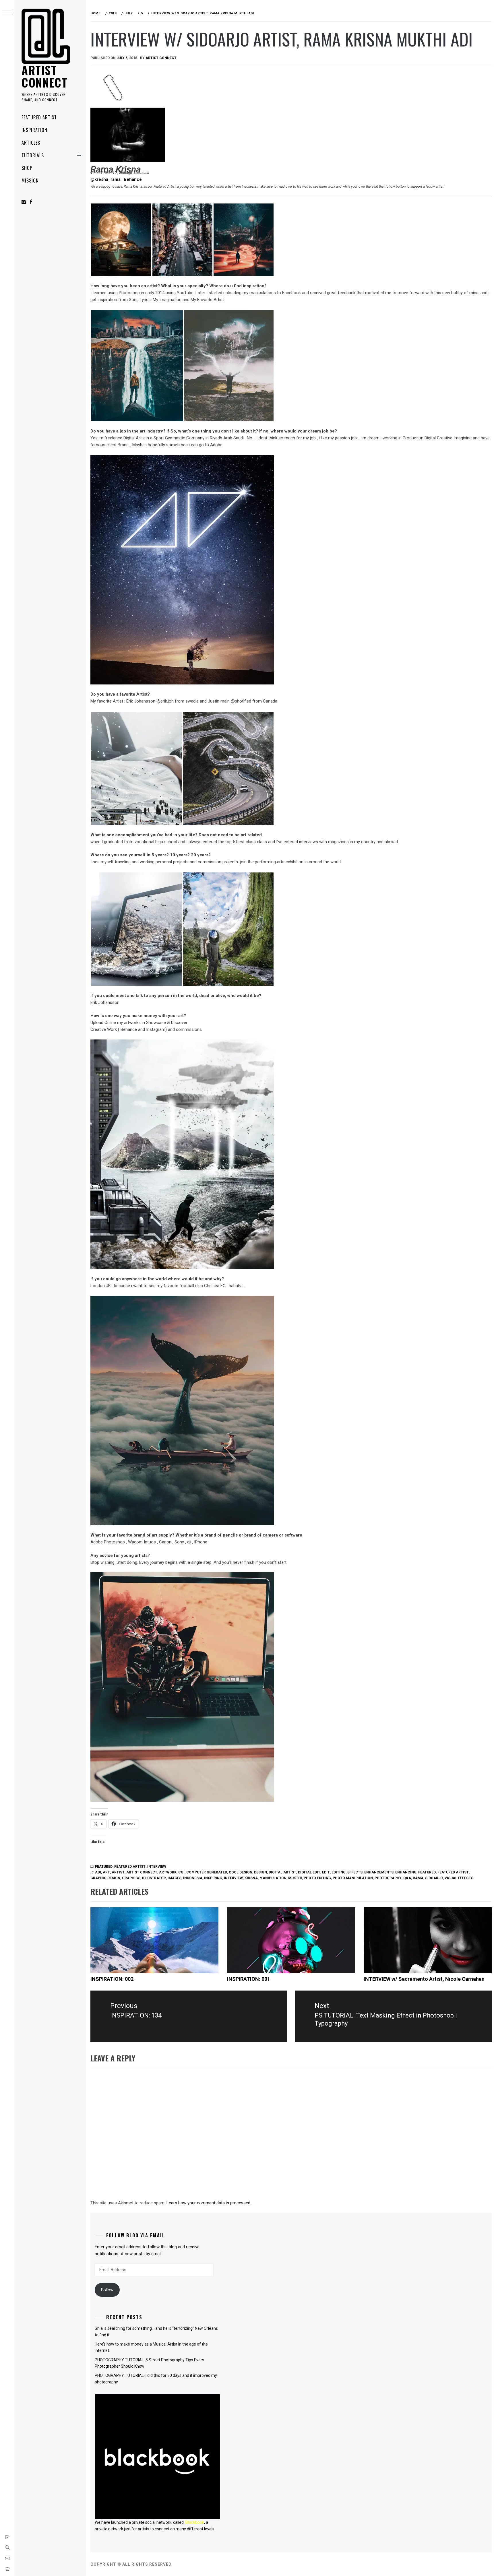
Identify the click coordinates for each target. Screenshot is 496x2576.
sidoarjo (434, 1878)
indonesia (193, 1878)
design (260, 1872)
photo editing (317, 1878)
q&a (407, 1878)
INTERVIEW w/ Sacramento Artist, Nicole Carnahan (424, 1979)
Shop (27, 168)
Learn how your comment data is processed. (209, 2203)
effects (355, 1872)
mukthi (295, 1878)
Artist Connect (44, 76)
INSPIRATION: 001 (249, 1979)
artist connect (142, 1872)
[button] (121, 240)
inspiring (213, 1878)
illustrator (154, 1878)
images (175, 1878)
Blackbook (195, 2522)
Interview (157, 1867)
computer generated (207, 1872)
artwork (168, 1872)
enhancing (406, 1872)
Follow (107, 2290)
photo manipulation (353, 1878)
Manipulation (273, 1878)
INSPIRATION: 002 (112, 1979)
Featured (104, 1867)
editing (339, 1872)
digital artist (282, 1872)
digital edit (309, 1872)
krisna (251, 1878)
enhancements (379, 1872)
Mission (30, 181)
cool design (241, 1872)
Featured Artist (39, 117)
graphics (131, 1878)
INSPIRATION (34, 130)
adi (98, 1872)
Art (106, 1872)
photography (388, 1878)
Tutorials (33, 155)
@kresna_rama (105, 179)
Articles (31, 143)
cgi (181, 1872)
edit (326, 1872)
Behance (133, 179)
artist (118, 1872)
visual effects (459, 1878)
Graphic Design (105, 1878)
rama (418, 1878)
